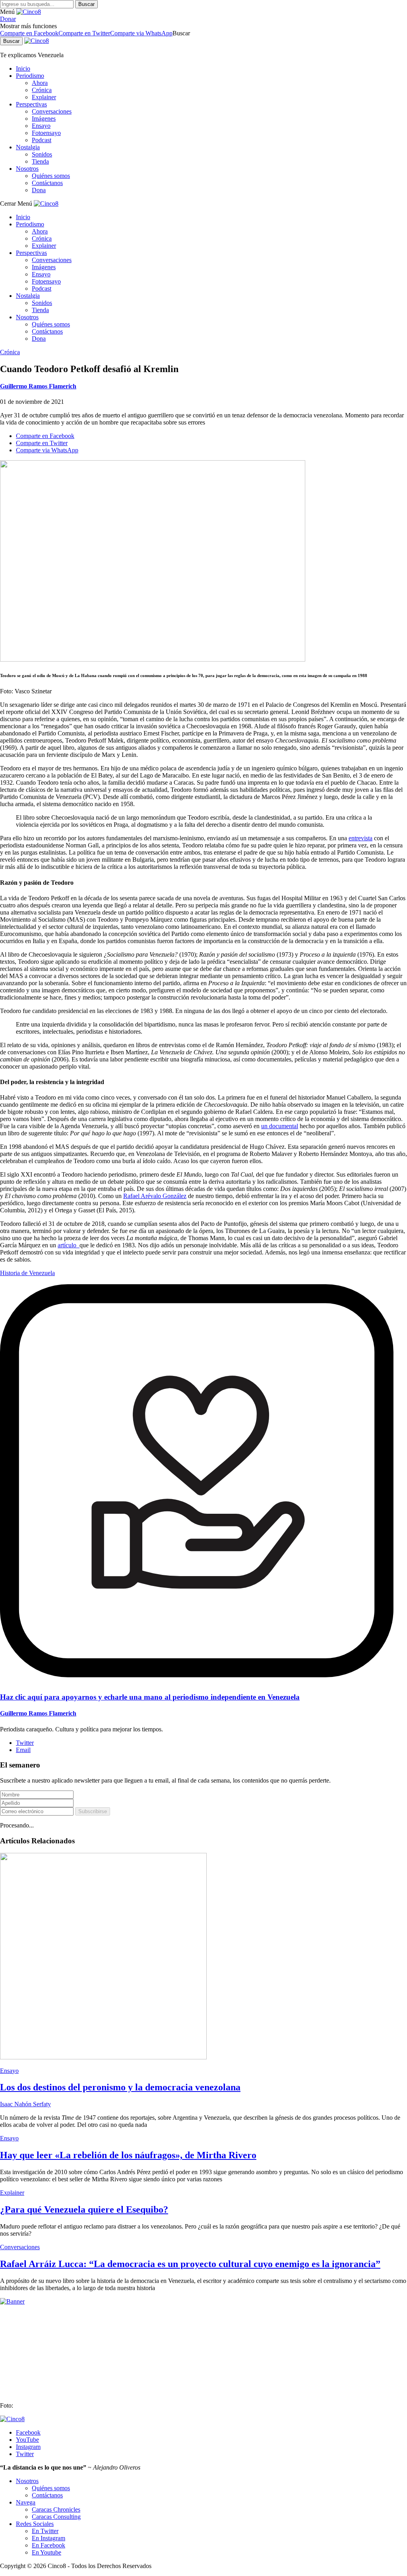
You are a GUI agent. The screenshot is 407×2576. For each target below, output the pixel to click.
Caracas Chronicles (56, 2509)
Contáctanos (47, 183)
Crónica (42, 90)
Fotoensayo (46, 133)
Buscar (86, 4)
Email (23, 1750)
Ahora (40, 83)
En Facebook (48, 2545)
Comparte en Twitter (84, 33)
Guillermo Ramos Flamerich (38, 386)
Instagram (28, 2447)
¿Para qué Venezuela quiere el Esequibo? (84, 2209)
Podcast (42, 140)
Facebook (28, 2432)
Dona (39, 190)
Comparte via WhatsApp (141, 33)
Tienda (40, 161)
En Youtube (47, 2552)
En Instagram (48, 2538)
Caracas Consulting (56, 2517)
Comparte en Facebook (29, 33)
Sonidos (42, 154)
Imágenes (44, 119)
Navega (26, 2502)
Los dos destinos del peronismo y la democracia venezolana (120, 2087)
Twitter (25, 1743)
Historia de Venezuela (27, 1273)
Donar (8, 19)
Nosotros (27, 169)
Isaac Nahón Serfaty (25, 2104)
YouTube (27, 2440)
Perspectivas (31, 104)
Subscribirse (93, 1811)
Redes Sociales (35, 2524)
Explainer (44, 97)
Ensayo (41, 126)
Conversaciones (52, 111)
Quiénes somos (51, 176)
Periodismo (30, 76)
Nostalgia (28, 147)
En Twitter (45, 2531)
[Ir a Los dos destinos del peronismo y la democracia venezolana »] (103, 2057)
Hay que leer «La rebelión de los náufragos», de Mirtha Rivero (128, 2155)
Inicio (23, 69)
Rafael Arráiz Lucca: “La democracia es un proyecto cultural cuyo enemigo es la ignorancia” (190, 2264)
